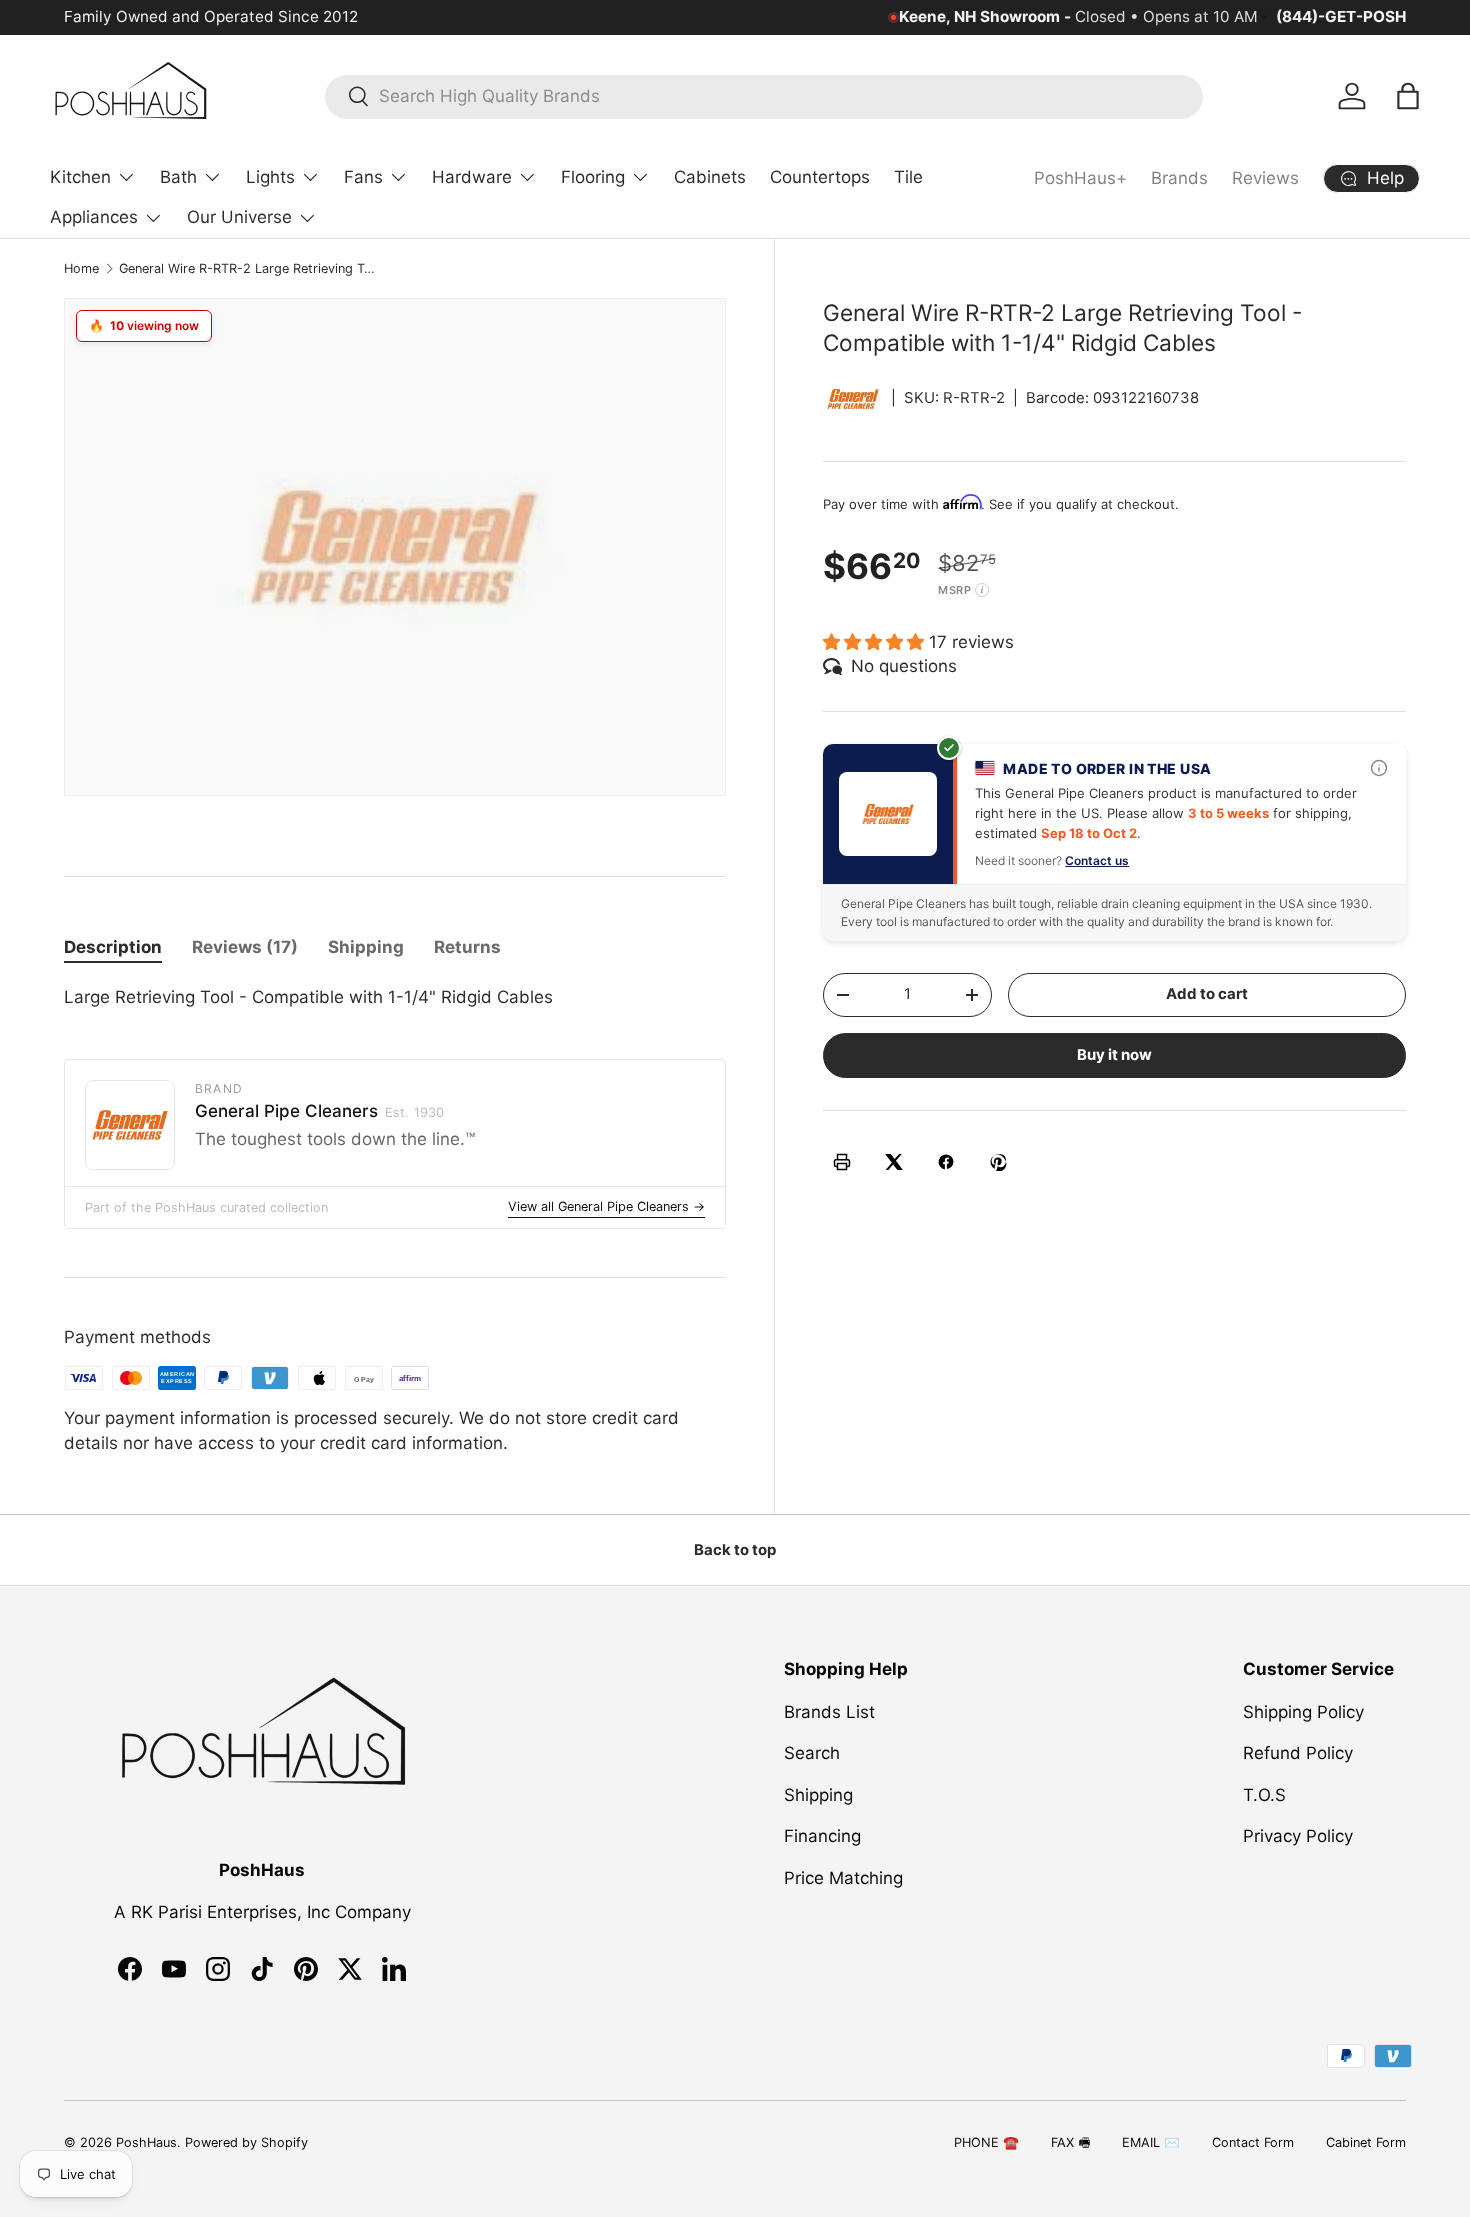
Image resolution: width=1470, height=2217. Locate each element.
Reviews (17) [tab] (245, 947)
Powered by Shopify (246, 2142)
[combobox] (764, 96)
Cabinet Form (1366, 2142)
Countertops (820, 177)
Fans (363, 177)
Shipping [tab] (366, 947)
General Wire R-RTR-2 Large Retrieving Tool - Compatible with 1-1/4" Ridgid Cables (246, 268)
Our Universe (239, 217)
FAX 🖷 (1070, 2142)
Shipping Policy (1303, 1711)
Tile (908, 177)
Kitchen (80, 177)
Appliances (94, 217)
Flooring (593, 177)
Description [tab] (113, 947)
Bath (178, 177)
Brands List (829, 1711)
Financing (822, 1836)
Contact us (1097, 859)
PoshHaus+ (1080, 178)
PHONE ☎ (986, 2142)
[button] (1408, 96)
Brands (1179, 178)
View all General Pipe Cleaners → (606, 1206)
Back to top (735, 1550)
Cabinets (710, 177)
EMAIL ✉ (1151, 2142)
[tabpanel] (395, 998)
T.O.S (1264, 1794)
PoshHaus (146, 2142)
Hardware (472, 177)
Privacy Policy (1298, 1836)
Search (812, 1753)
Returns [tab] (467, 947)
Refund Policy (1298, 1753)
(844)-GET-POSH (1341, 16)
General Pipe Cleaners (319, 1111)
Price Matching (843, 1877)
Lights (270, 177)
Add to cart (1207, 994)
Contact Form (1253, 2142)
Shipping (818, 1794)
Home (81, 268)
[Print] (842, 1162)
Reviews (1265, 178)
